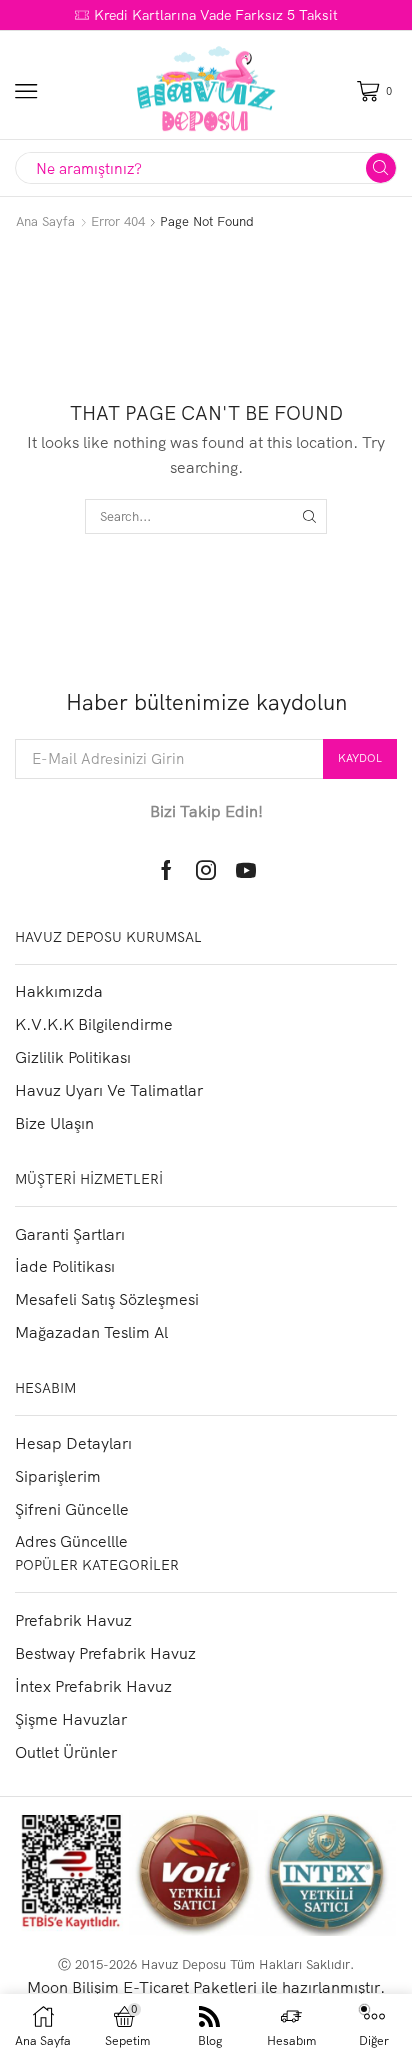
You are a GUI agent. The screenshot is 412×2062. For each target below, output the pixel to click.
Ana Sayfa (45, 221)
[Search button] (381, 168)
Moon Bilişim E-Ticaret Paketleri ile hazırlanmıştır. (206, 1987)
